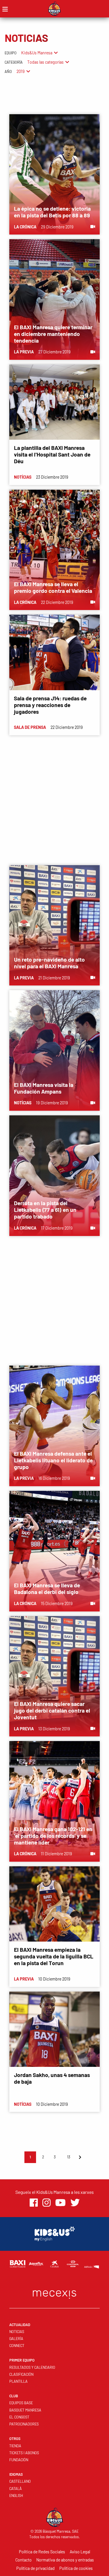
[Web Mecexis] (55, 2293)
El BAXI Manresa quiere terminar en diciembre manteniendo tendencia (53, 334)
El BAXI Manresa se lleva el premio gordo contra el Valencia (53, 587)
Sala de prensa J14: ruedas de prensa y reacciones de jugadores (50, 705)
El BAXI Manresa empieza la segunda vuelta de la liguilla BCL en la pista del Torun (54, 1956)
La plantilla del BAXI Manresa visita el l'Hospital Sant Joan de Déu (52, 454)
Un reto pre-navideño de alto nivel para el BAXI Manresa (49, 963)
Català (16, 2489)
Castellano (20, 2481)
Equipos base (21, 2403)
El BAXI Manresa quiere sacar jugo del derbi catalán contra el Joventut (52, 1710)
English (16, 2495)
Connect (17, 2346)
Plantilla (18, 2381)
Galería (16, 2339)
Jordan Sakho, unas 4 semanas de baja (52, 2078)
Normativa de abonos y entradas (65, 2560)
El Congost (19, 2417)
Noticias (17, 2332)
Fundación (19, 2460)
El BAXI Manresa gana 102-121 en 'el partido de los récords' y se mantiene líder (53, 1836)
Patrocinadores (24, 2424)
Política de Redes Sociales (42, 2552)
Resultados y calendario (32, 2367)
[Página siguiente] (80, 2157)
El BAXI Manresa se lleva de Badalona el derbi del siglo (47, 1588)
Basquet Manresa (25, 2410)
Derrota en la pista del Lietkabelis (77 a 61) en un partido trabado (45, 1210)
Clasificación (21, 2374)
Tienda (15, 2446)
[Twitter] (75, 2203)
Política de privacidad (35, 2568)
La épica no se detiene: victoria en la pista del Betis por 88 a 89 (52, 212)
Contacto (24, 2560)
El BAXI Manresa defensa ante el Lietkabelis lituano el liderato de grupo (53, 1460)
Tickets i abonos (24, 2453)
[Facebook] (34, 2203)
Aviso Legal (80, 2552)
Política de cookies (76, 2568)
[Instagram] (47, 2203)
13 (69, 2157)
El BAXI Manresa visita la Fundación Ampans (44, 1088)
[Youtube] (60, 2203)
